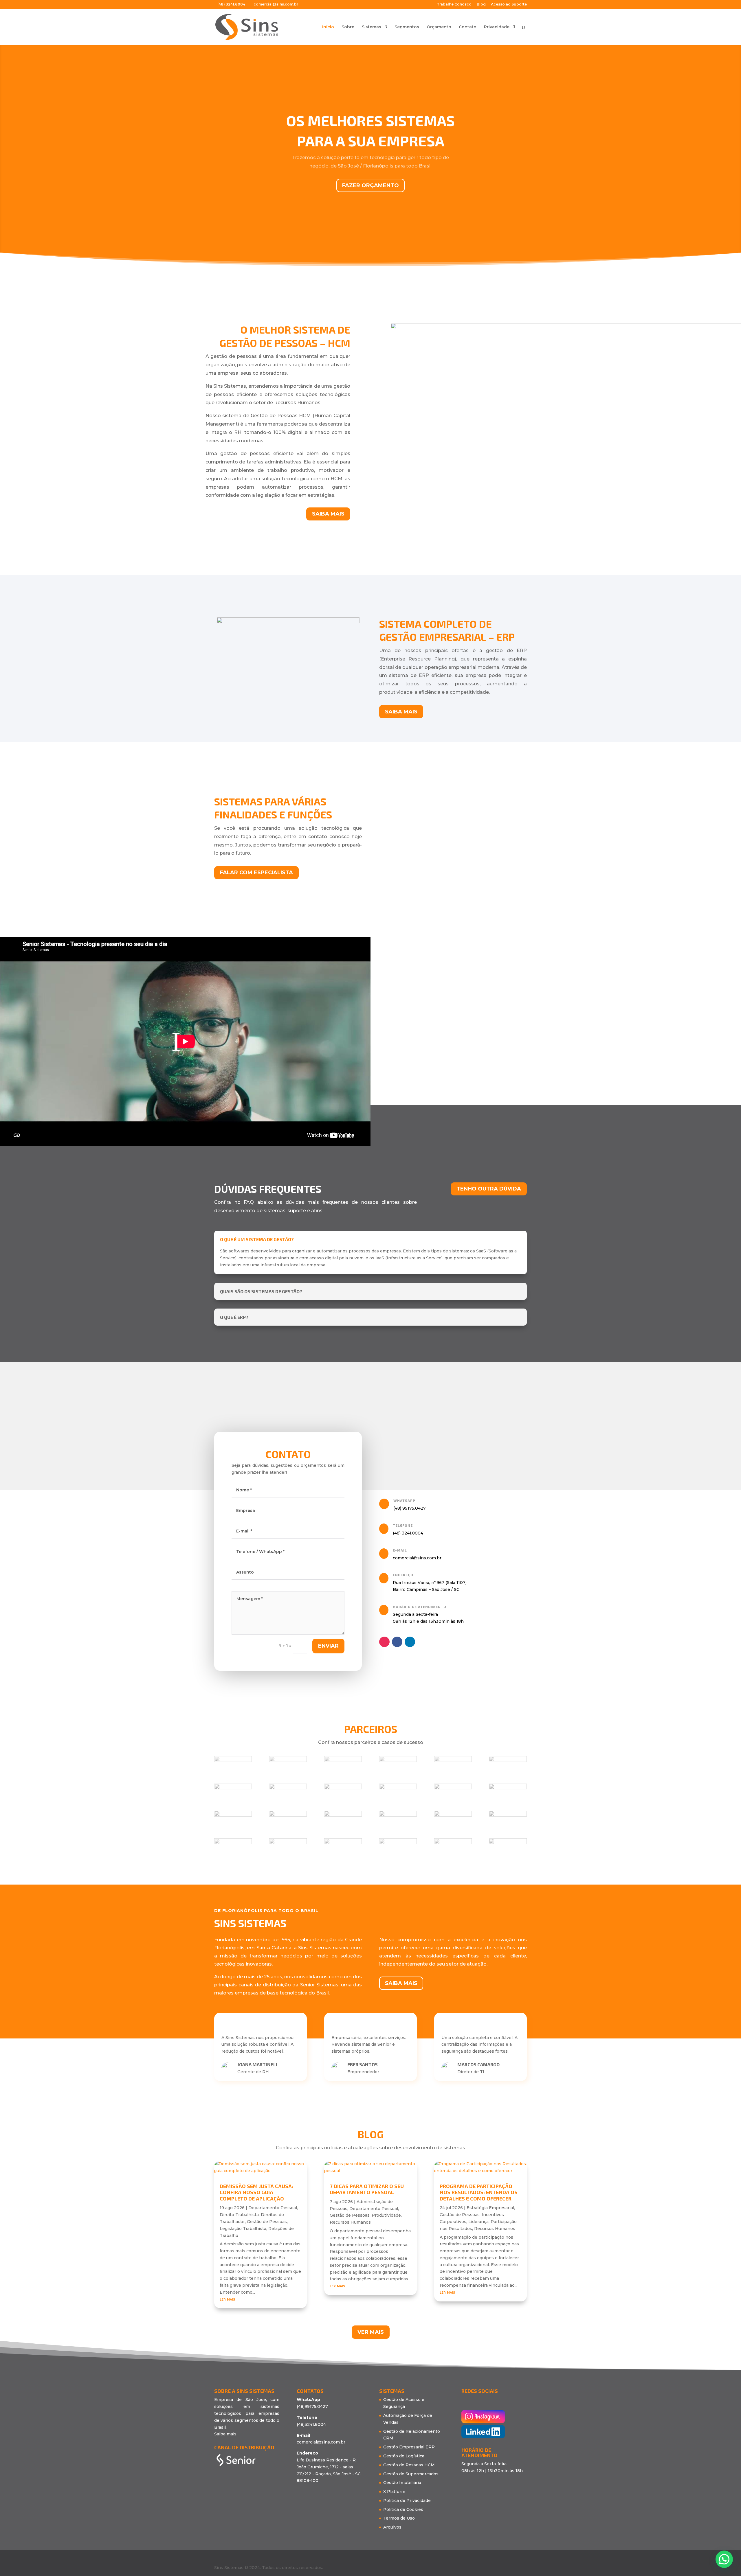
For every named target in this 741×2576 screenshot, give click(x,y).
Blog (481, 4)
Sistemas (372, 27)
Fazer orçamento (370, 185)
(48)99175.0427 (312, 2406)
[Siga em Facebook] (397, 1642)
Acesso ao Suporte (509, 4)
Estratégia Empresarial (490, 2208)
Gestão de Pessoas (267, 2222)
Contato (468, 27)
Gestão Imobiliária (402, 2483)
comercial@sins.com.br (321, 2442)
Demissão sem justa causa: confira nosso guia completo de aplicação (256, 2192)
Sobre (348, 27)
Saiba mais (328, 514)
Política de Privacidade (407, 2500)
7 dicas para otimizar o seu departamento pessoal (367, 2189)
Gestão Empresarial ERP (409, 2447)
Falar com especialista (256, 873)
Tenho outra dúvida (489, 1189)
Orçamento (439, 27)
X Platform (394, 2492)
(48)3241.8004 (311, 2424)
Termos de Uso (399, 2518)
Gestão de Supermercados (411, 2474)
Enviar (328, 1646)
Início (328, 27)
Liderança (478, 2222)
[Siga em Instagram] (384, 1642)
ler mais (227, 2299)
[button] (373, 1420)
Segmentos (407, 27)
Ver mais (371, 2332)
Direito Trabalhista (239, 2215)
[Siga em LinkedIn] (410, 1642)
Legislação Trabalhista (243, 2229)
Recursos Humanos (350, 2222)
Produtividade (386, 2215)
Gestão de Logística (404, 2456)
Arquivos (392, 2527)
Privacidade (497, 27)
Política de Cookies (403, 2509)
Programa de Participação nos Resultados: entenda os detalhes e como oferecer (479, 2192)
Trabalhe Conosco (454, 4)
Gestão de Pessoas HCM (409, 2465)
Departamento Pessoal (273, 2208)
